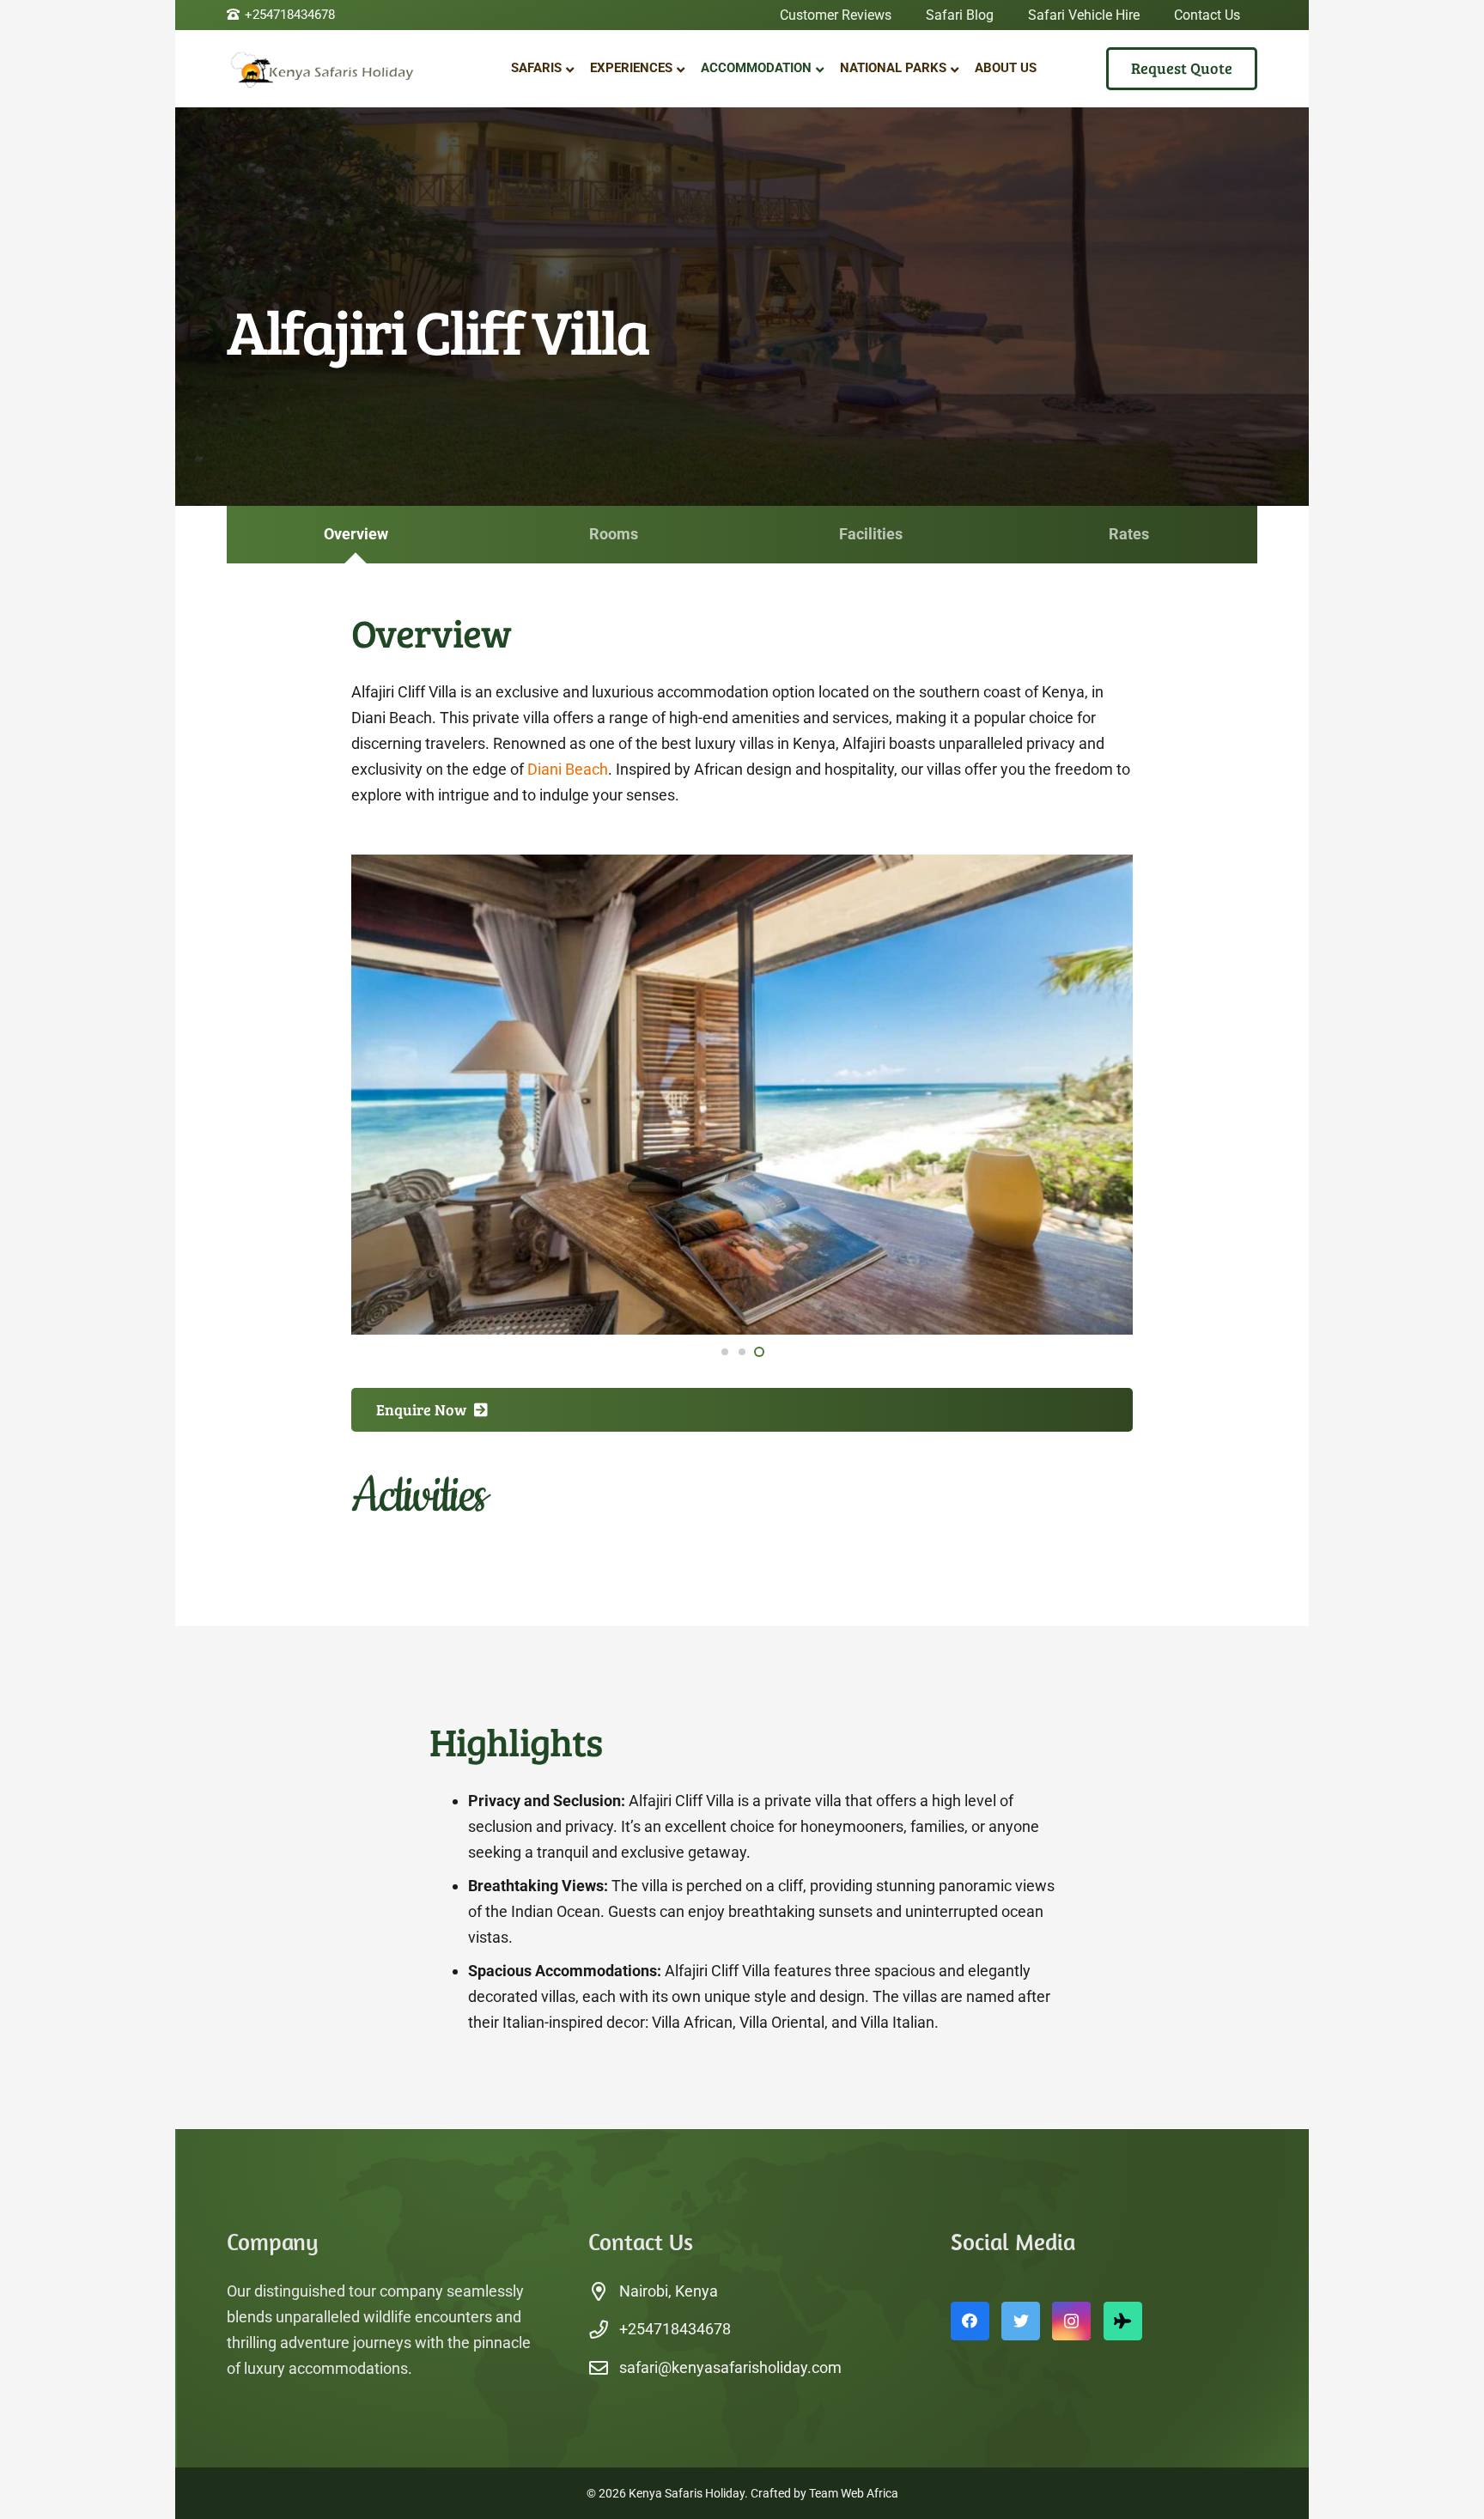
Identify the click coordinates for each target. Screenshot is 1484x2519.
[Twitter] (1021, 2321)
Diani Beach (568, 769)
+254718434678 (675, 2329)
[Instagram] (1071, 2321)
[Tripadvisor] (1123, 2321)
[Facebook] (970, 2321)
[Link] (334, 69)
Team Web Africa (854, 2493)
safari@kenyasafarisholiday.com (730, 2367)
